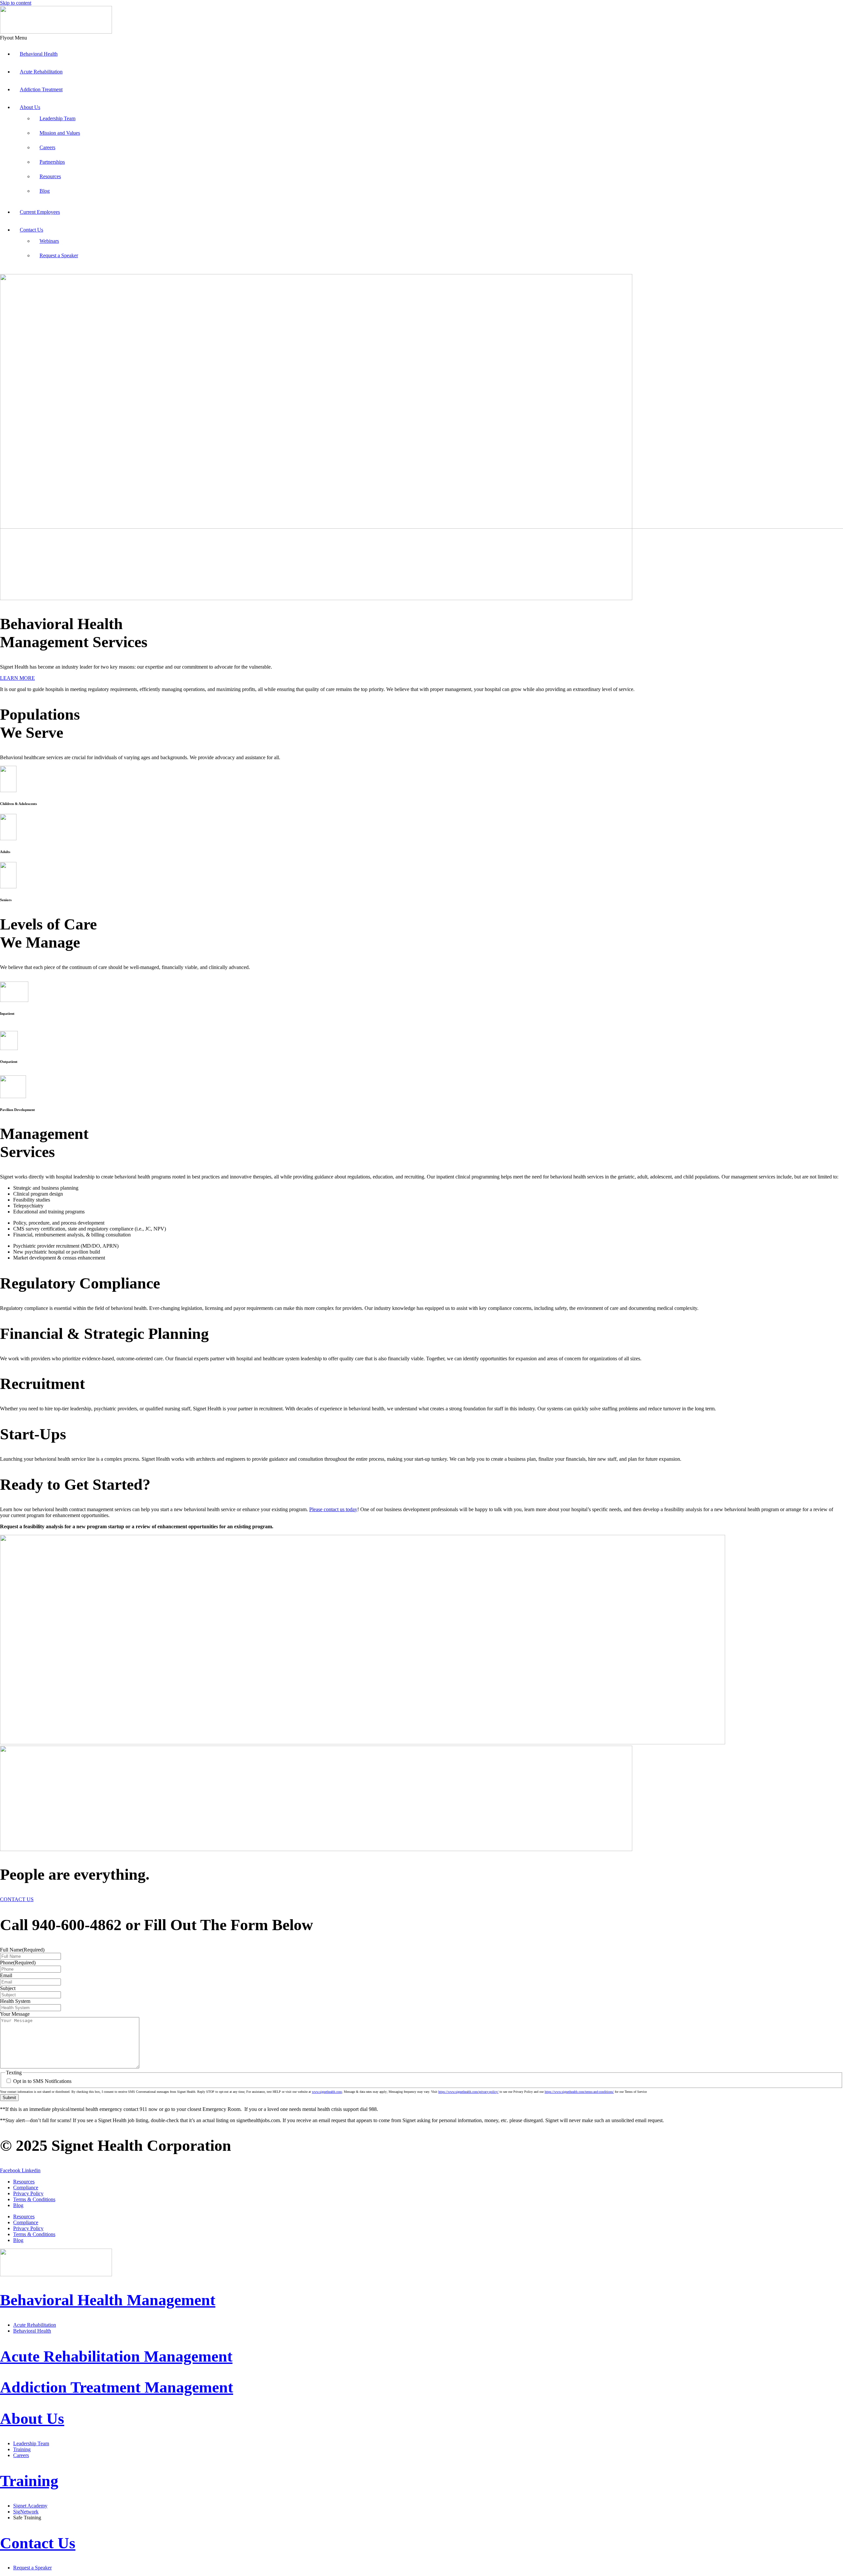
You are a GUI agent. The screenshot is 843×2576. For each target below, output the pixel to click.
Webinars (49, 241)
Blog (45, 191)
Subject (8, 1988)
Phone (18, 1963)
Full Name (22, 1950)
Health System (15, 2001)
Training (29, 2481)
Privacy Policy (28, 2193)
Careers (47, 147)
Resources (50, 176)
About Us (30, 107)
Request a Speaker (59, 255)
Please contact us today (333, 1509)
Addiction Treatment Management (117, 2387)
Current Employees (40, 212)
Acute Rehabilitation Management (116, 2356)
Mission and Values (60, 133)
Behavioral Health (39, 54)
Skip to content (16, 3)
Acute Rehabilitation (41, 72)
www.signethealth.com (327, 2092)
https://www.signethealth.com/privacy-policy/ (468, 2092)
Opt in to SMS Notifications (42, 2081)
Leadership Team (57, 118)
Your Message (15, 2014)
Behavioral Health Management (108, 2300)
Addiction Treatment (41, 89)
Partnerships (52, 162)
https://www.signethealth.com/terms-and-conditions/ (579, 2092)
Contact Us (31, 230)
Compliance (26, 2188)
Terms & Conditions (34, 2199)
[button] (421, 38)
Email (6, 1975)
